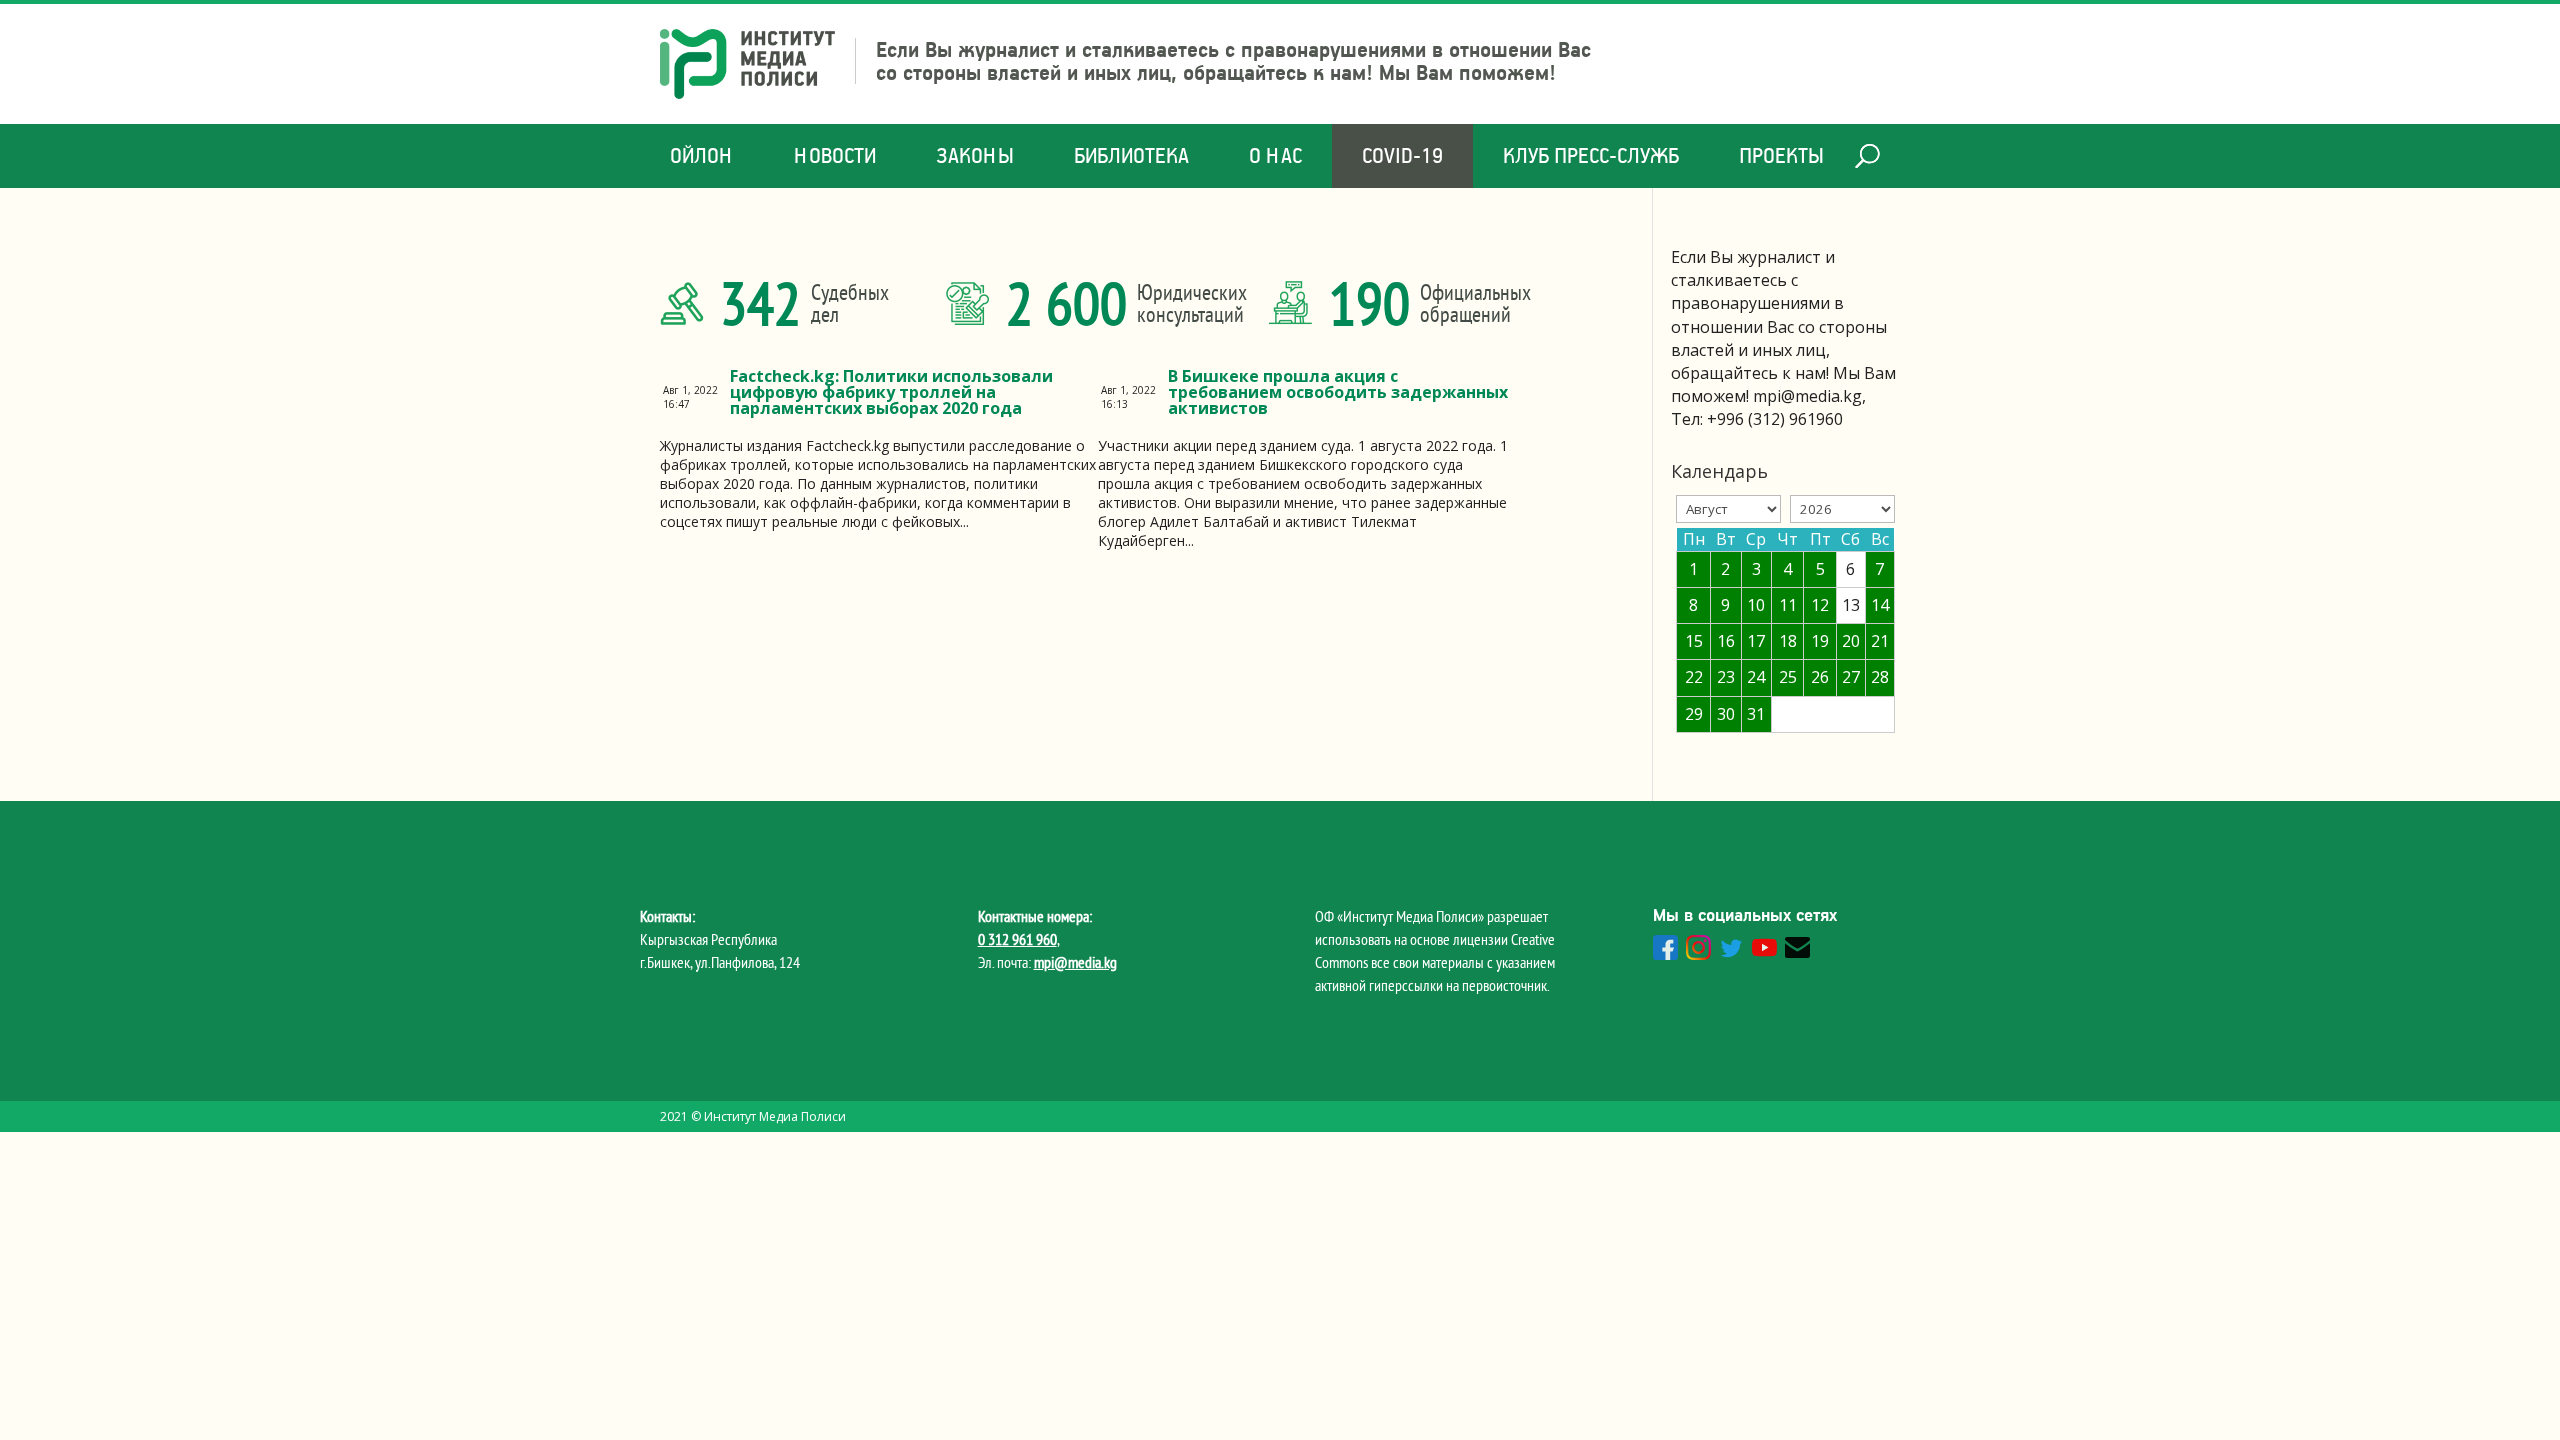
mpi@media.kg (1075, 962)
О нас (1275, 155)
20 (1851, 641)
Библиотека (1131, 155)
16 (1726, 641)
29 (1694, 714)
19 (1820, 641)
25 (1788, 677)
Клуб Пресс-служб (1591, 155)
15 (1694, 641)
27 (1851, 677)
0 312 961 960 (1017, 939)
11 (1788, 605)
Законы (975, 155)
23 (1726, 677)
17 (1756, 641)
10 (1756, 605)
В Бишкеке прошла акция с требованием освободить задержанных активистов (1338, 392)
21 (1880, 641)
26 (1820, 677)
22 (1694, 677)
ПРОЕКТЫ (1781, 155)
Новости (835, 155)
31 (1756, 714)
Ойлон (702, 155)
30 (1726, 714)
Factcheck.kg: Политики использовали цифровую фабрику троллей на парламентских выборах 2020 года (891, 392)
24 (1756, 677)
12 (1820, 605)
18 (1788, 641)
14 (1880, 605)
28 (1880, 677)
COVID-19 (1402, 155)
